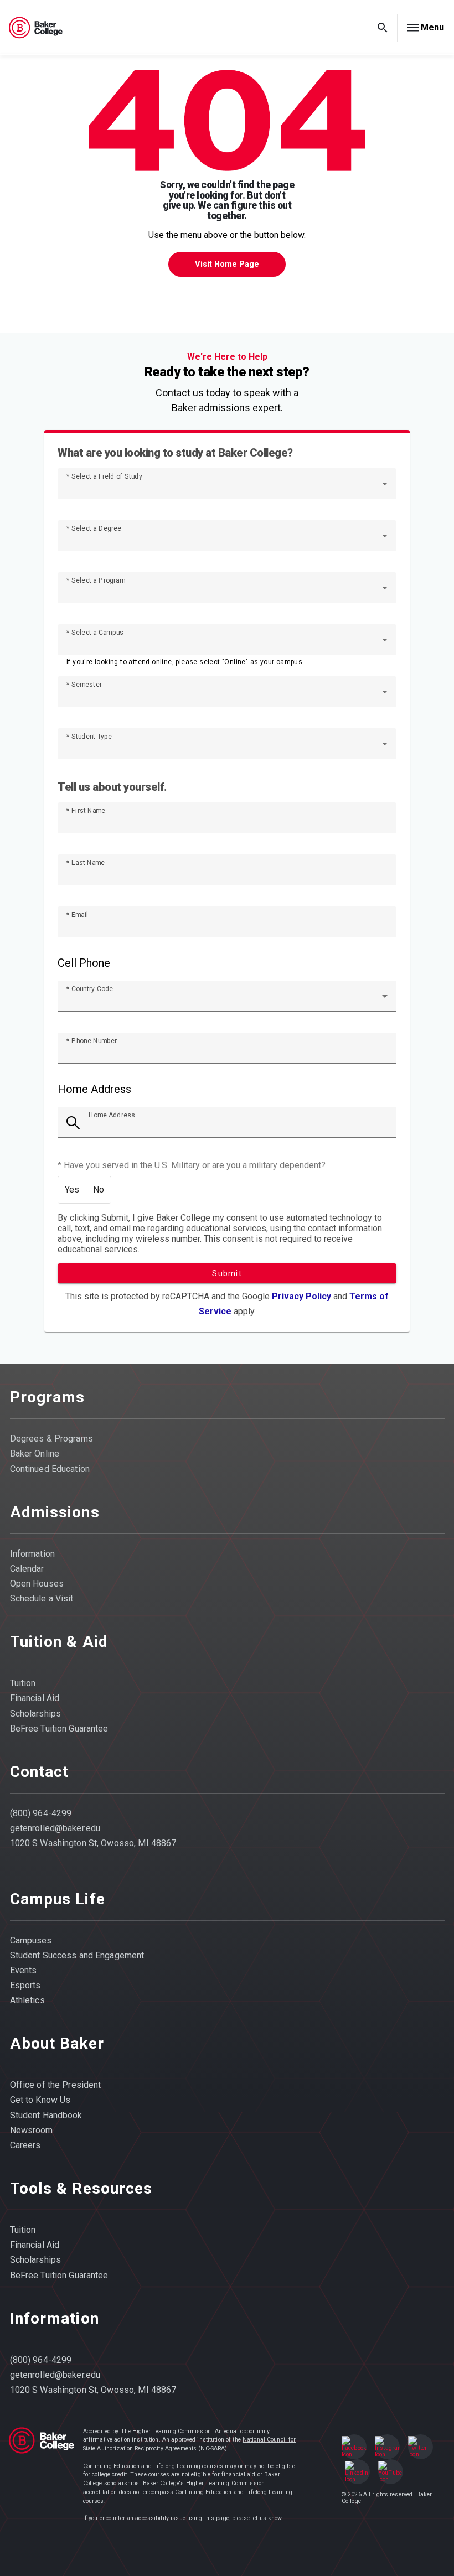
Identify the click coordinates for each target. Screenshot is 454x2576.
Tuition (23, 1683)
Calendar (27, 1569)
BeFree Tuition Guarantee (59, 1728)
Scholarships (36, 1714)
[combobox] (227, 488)
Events (24, 1970)
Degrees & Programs (51, 1439)
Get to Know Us (40, 2100)
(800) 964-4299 (41, 1813)
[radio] (72, 1190)
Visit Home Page (227, 264)
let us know (266, 2518)
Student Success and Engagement (77, 1955)
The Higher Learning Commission (166, 2431)
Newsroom (32, 2130)
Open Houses (37, 1584)
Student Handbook (46, 2115)
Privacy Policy (301, 1296)
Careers (25, 2145)
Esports (25, 1985)
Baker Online (35, 1453)
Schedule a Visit (42, 1598)
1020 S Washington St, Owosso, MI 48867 (93, 1843)
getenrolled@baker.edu (55, 1828)
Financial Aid (35, 1698)
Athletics (27, 2000)
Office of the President (56, 2085)
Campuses (31, 1940)
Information (32, 1554)
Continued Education (50, 1469)
